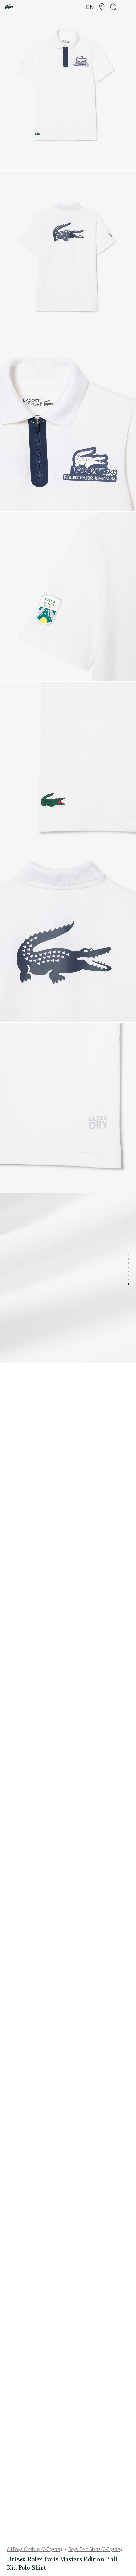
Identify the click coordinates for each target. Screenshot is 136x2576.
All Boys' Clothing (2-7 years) (35, 2549)
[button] (102, 7)
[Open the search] (114, 7)
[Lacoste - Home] (9, 7)
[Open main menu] (128, 7)
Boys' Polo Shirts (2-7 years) (95, 2549)
